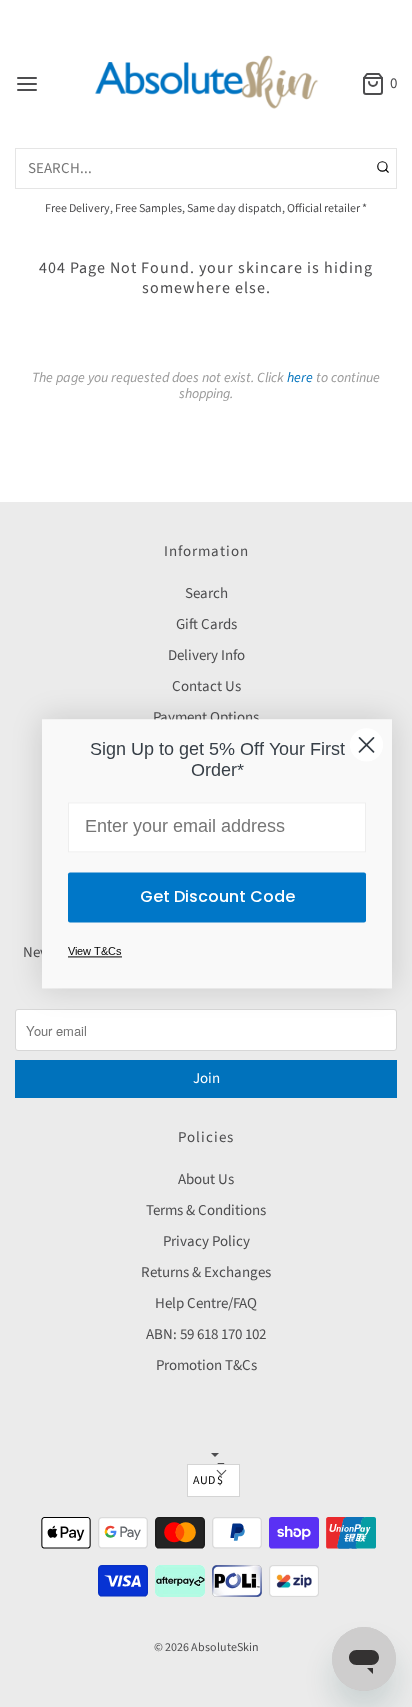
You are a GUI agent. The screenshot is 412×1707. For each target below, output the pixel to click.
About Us (206, 1179)
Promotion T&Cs (206, 1365)
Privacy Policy (206, 1241)
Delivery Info (206, 655)
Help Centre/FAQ (206, 1303)
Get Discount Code (217, 896)
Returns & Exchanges (206, 1272)
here (300, 378)
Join (206, 1078)
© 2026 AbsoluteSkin (206, 1647)
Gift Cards (206, 624)
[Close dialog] (366, 744)
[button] (213, 1480)
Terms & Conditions (206, 1210)
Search (206, 593)
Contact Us (206, 686)
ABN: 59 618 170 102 (206, 1334)
